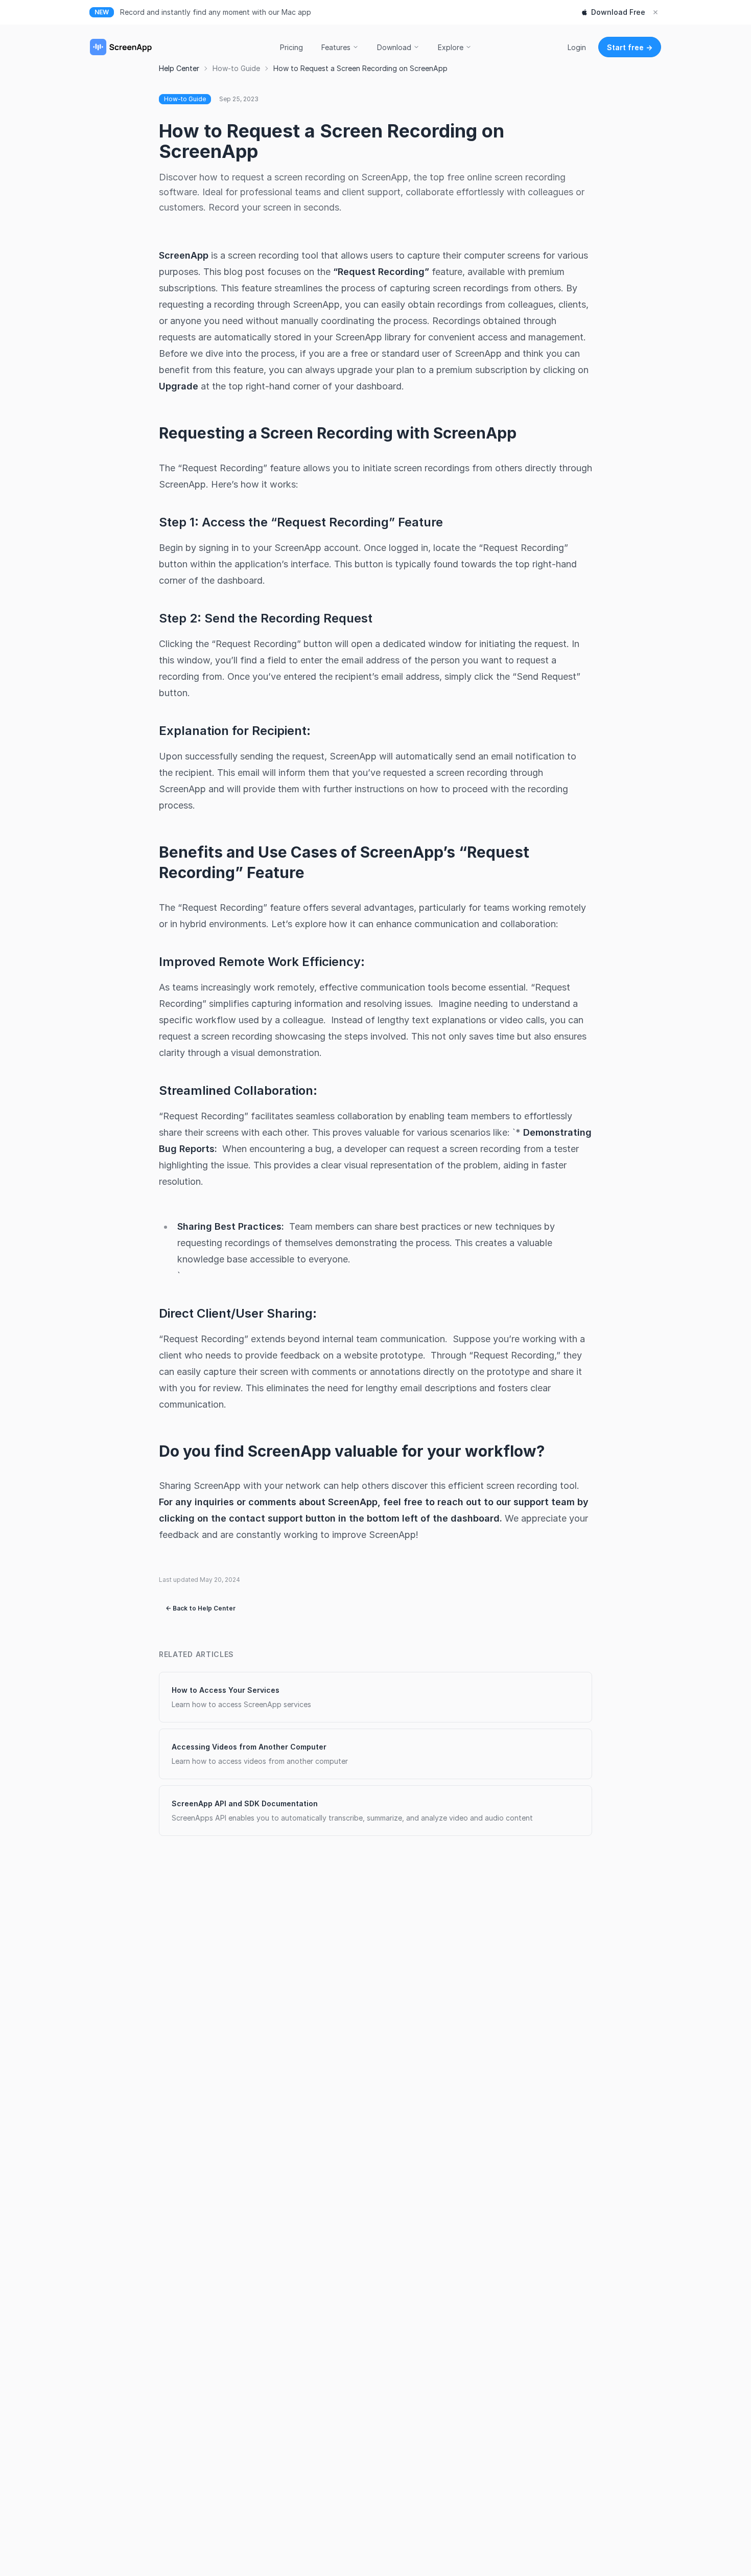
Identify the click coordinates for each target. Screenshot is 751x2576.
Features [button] (336, 47)
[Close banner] (655, 12)
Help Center (179, 68)
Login (577, 47)
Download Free (618, 12)
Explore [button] (451, 47)
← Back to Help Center (201, 1608)
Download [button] (394, 47)
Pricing (291, 47)
